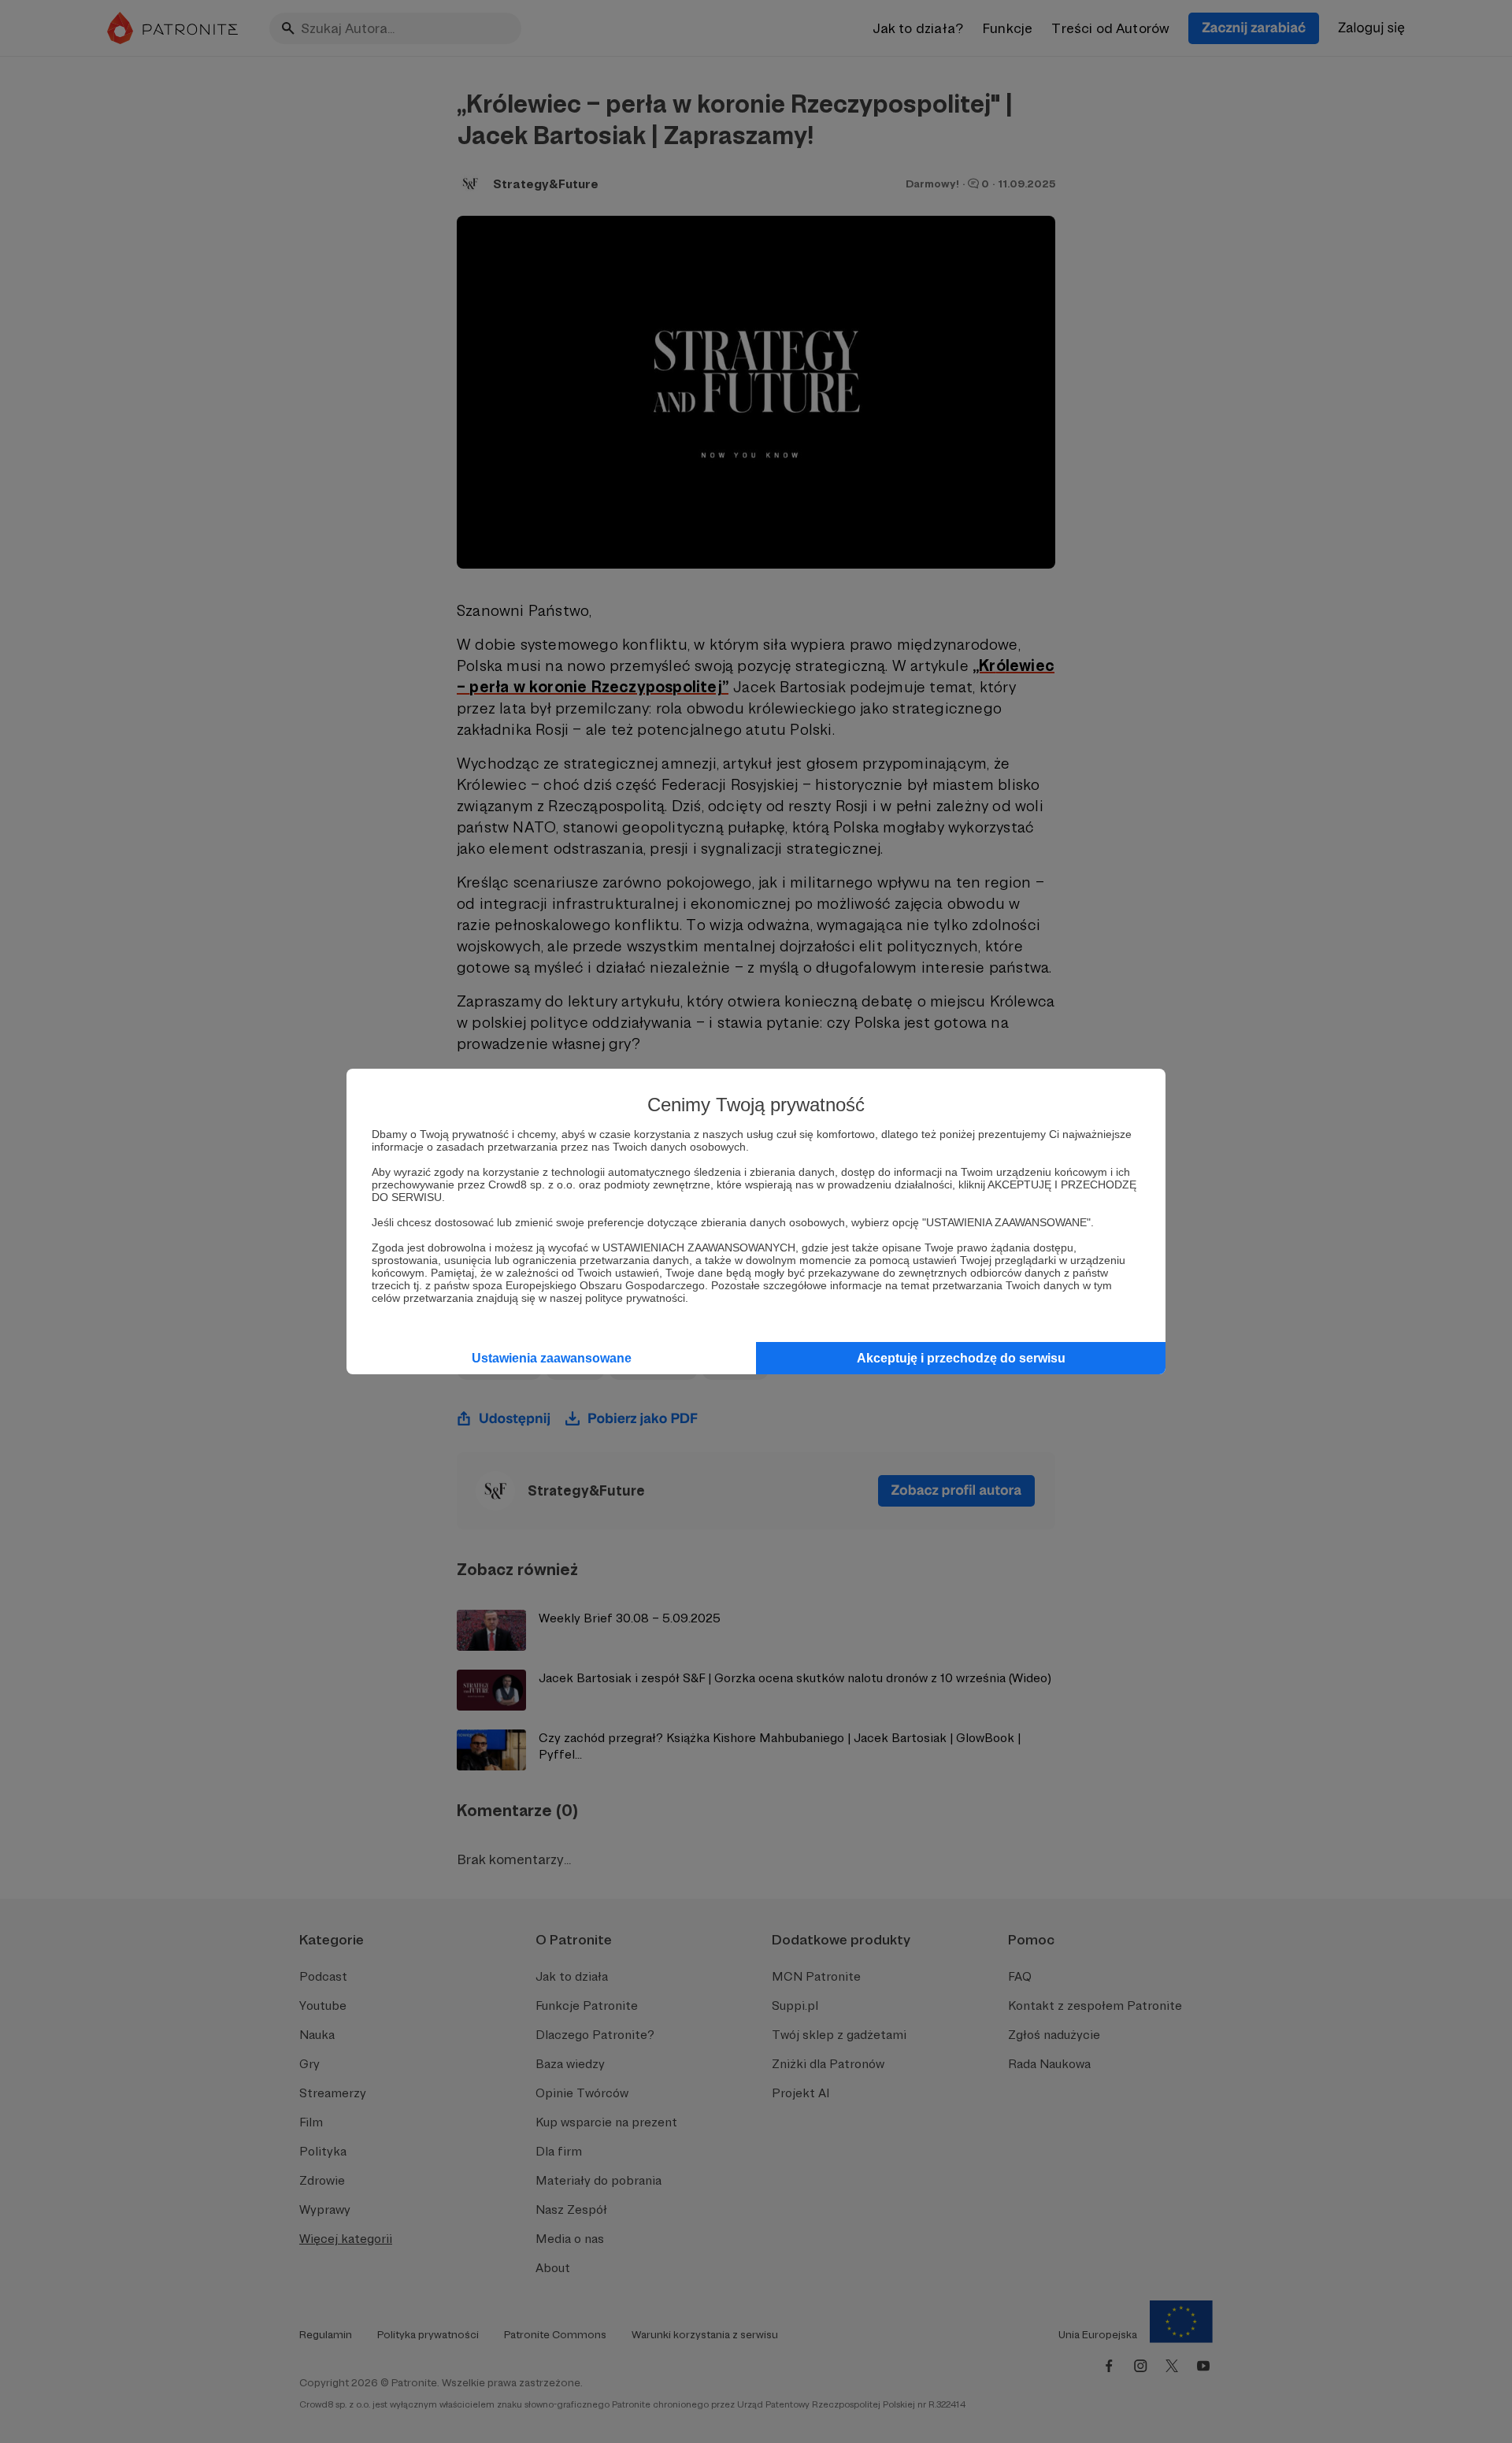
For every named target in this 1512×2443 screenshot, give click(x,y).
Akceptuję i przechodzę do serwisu (961, 1358)
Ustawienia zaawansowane (552, 1358)
